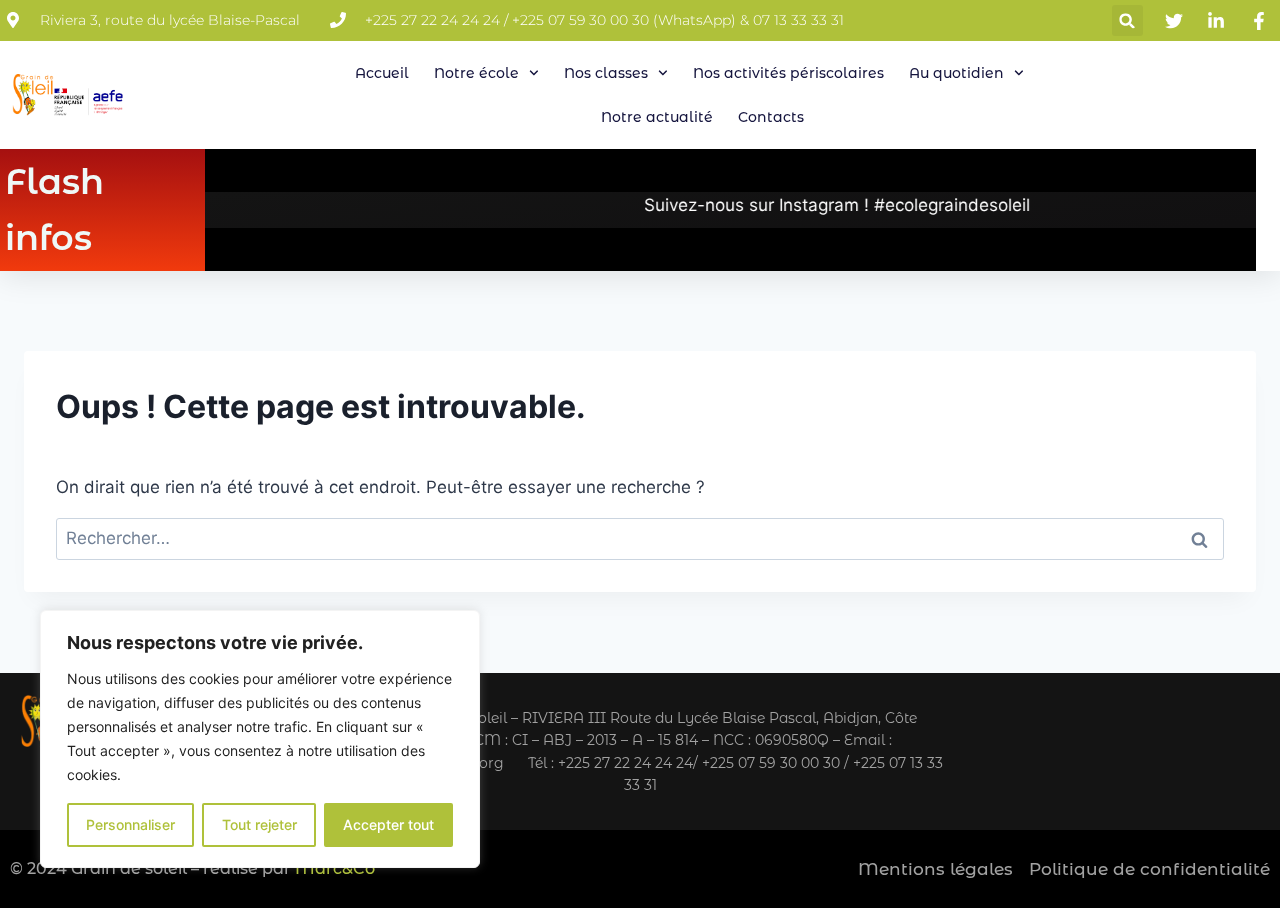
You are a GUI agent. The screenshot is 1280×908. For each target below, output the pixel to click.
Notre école (476, 73)
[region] (260, 739)
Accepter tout (388, 824)
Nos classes (606, 73)
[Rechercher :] (640, 538)
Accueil (382, 73)
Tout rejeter (259, 824)
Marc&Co (335, 868)
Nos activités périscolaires (788, 73)
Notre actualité (657, 117)
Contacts (771, 117)
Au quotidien (956, 73)
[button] (1127, 20)
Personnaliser (130, 824)
